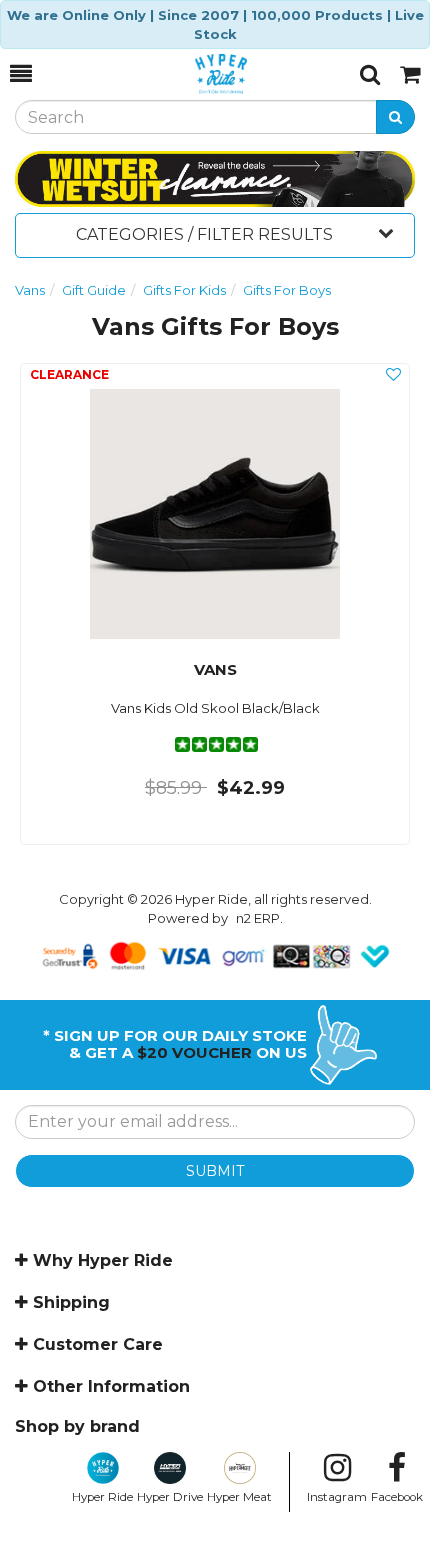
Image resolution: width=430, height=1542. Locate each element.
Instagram (337, 1497)
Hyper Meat (239, 1497)
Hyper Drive (170, 1497)
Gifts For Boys (287, 290)
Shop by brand (77, 1426)
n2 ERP (258, 918)
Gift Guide (94, 290)
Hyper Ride (102, 1497)
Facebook (397, 1497)
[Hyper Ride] (196, 74)
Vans (30, 290)
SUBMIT (215, 1171)
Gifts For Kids (184, 290)
